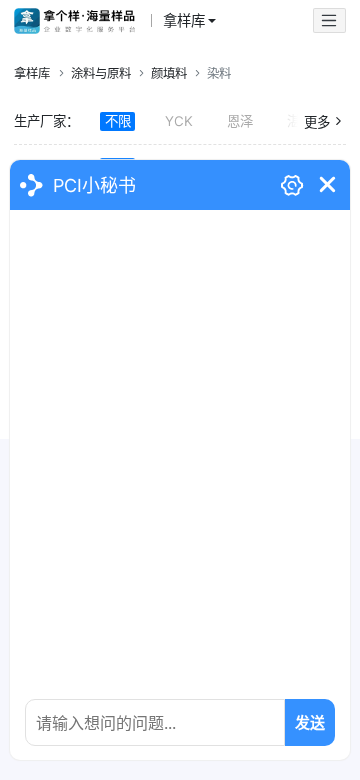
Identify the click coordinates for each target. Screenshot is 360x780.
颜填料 (169, 73)
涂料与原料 (101, 73)
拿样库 (32, 73)
